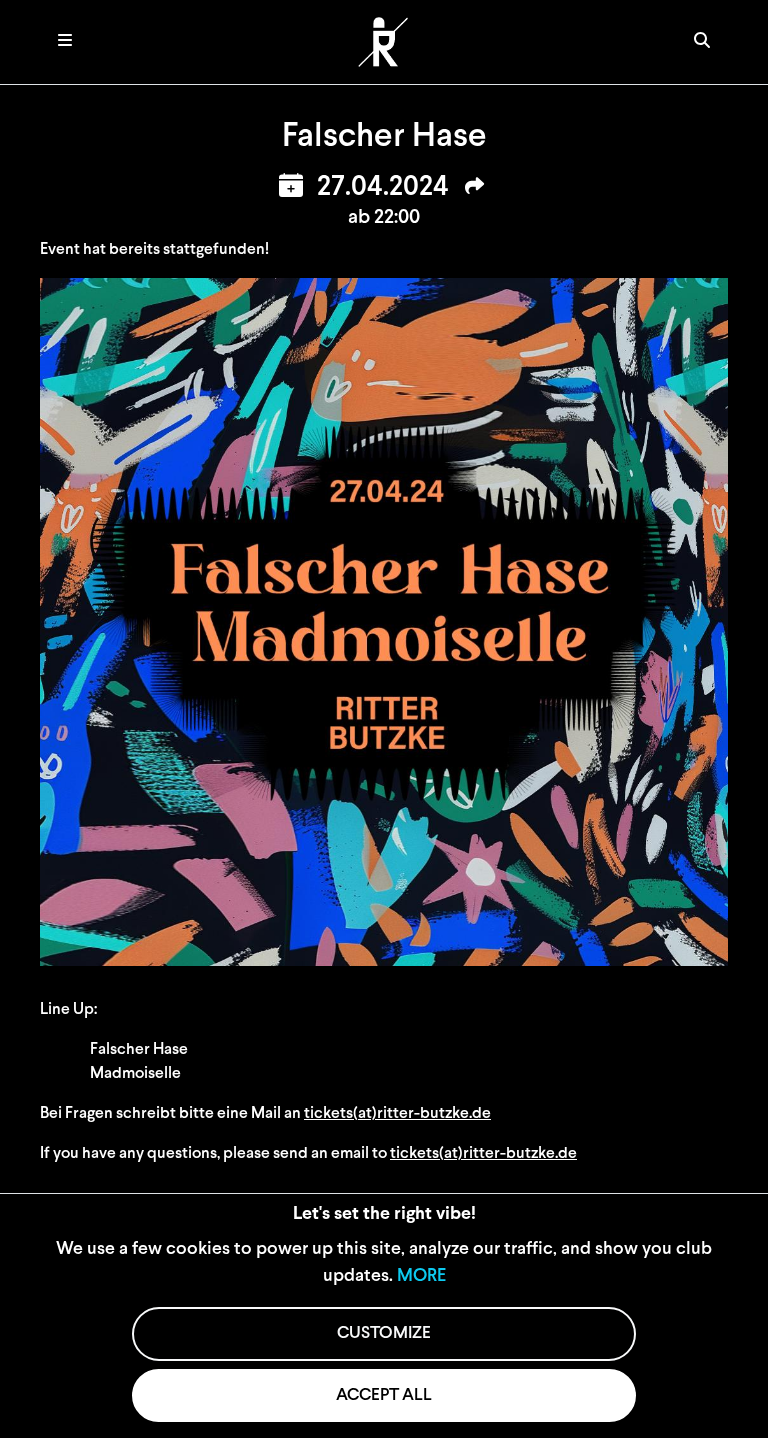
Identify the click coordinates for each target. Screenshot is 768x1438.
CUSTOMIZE (384, 1333)
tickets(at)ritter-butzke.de (397, 1114)
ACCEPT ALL (384, 1395)
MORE (421, 1277)
